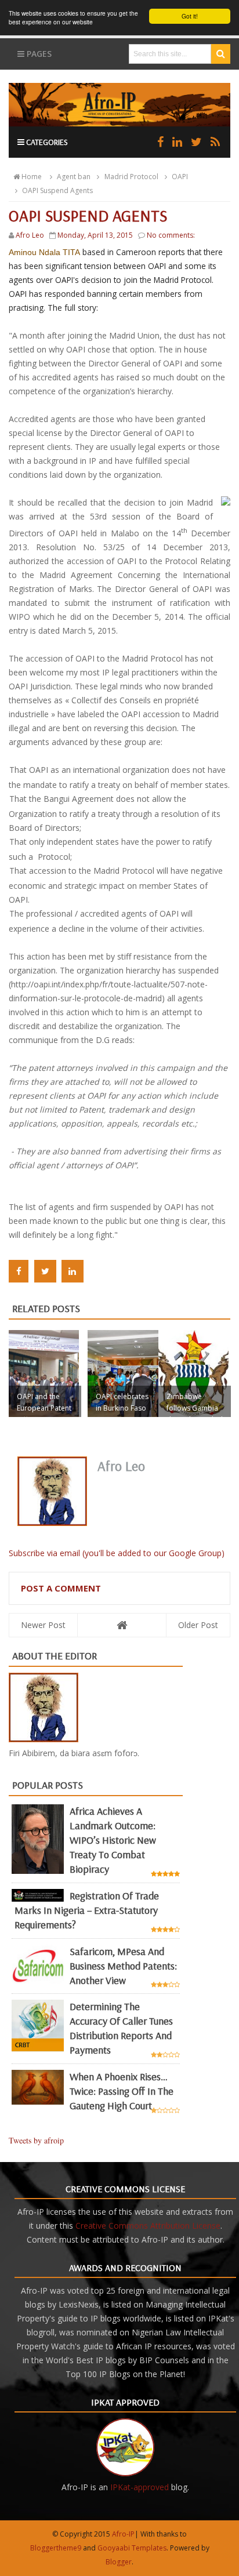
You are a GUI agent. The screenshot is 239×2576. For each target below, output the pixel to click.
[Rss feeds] (215, 142)
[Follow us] (196, 142)
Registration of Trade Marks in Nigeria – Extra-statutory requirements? (87, 1910)
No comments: (171, 235)
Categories (46, 142)
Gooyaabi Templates (132, 2548)
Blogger (119, 2562)
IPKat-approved (140, 2487)
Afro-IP (123, 2534)
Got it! (190, 16)
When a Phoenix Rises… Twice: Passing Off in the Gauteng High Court (122, 2091)
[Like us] (160, 142)
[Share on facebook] (19, 1271)
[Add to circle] (177, 142)
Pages (38, 54)
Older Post (198, 1625)
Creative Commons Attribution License (148, 2226)
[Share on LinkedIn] (73, 1271)
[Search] (221, 54)
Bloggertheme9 (56, 2548)
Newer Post (43, 1625)
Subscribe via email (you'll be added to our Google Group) (117, 1553)
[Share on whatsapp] (97, 1271)
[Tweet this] (45, 1271)
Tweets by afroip (36, 2140)
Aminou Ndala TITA (44, 252)
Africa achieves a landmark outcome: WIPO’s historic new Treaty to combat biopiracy (113, 1840)
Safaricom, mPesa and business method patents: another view (123, 1966)
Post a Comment (61, 1588)
